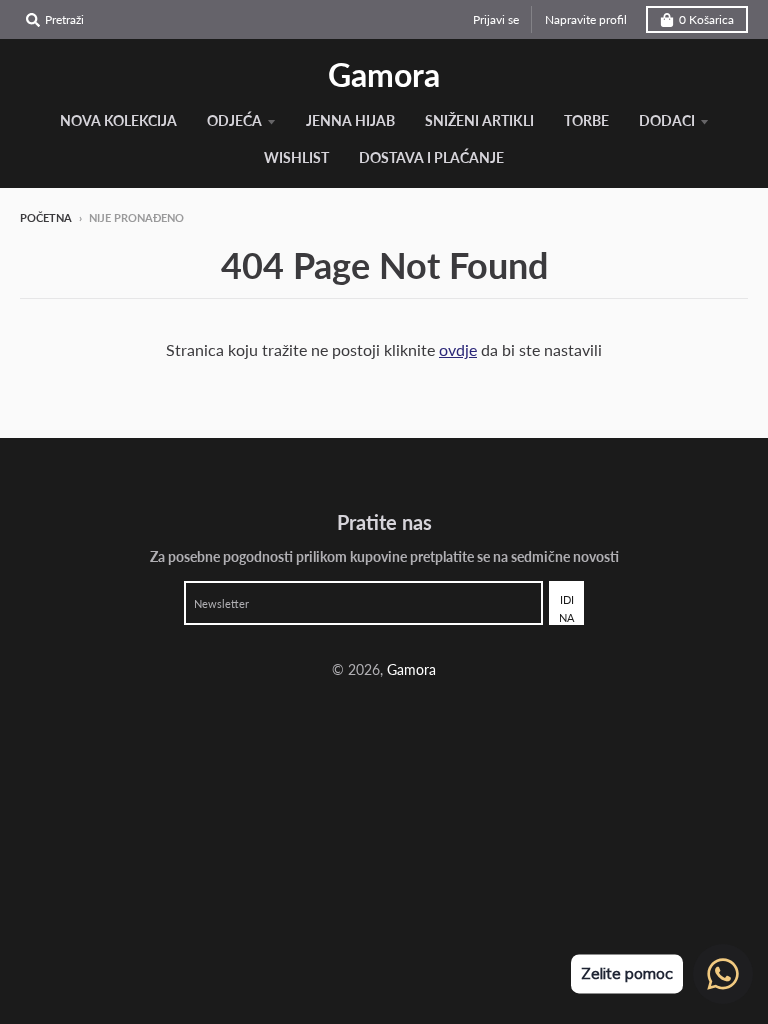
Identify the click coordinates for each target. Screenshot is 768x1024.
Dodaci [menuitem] (667, 120)
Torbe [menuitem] (586, 120)
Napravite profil (586, 19)
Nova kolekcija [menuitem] (118, 120)
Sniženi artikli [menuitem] (479, 120)
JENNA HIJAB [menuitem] (350, 120)
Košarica (706, 19)
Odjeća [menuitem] (234, 120)
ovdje (458, 349)
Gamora (384, 75)
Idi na (566, 608)
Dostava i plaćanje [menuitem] (431, 157)
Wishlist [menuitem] (296, 157)
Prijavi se (496, 19)
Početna (46, 217)
